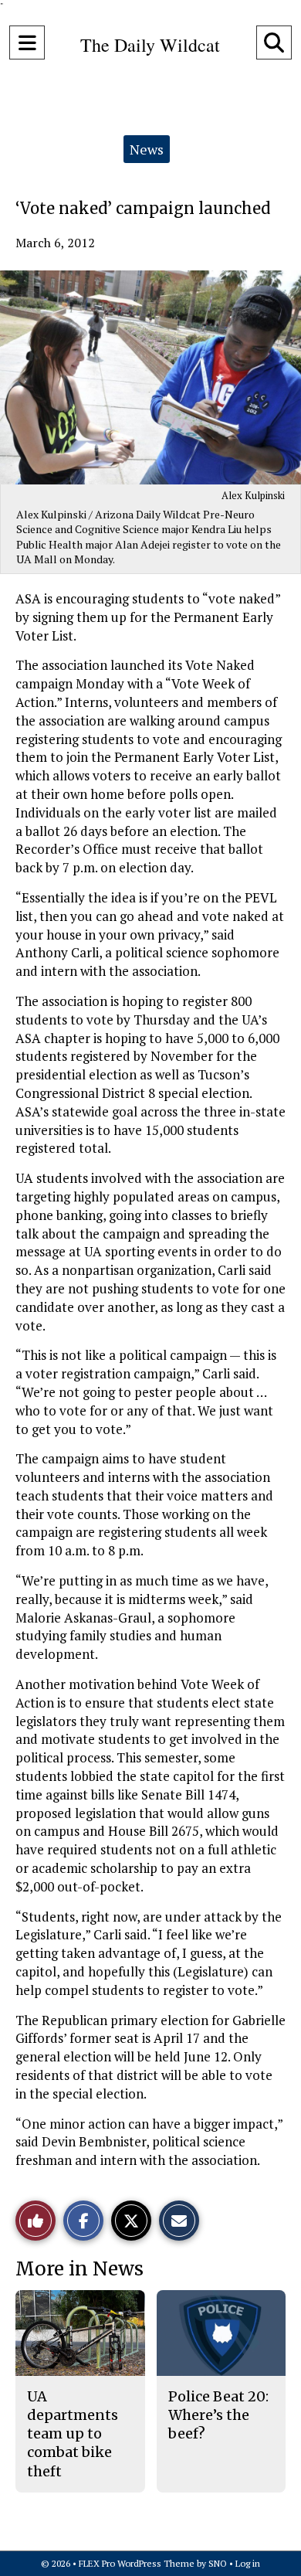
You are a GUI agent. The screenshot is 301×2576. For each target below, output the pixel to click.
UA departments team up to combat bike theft (73, 2434)
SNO (218, 2563)
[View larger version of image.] (150, 377)
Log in (248, 2563)
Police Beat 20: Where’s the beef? (218, 2415)
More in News (79, 2269)
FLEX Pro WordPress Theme (137, 2563)
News (147, 149)
